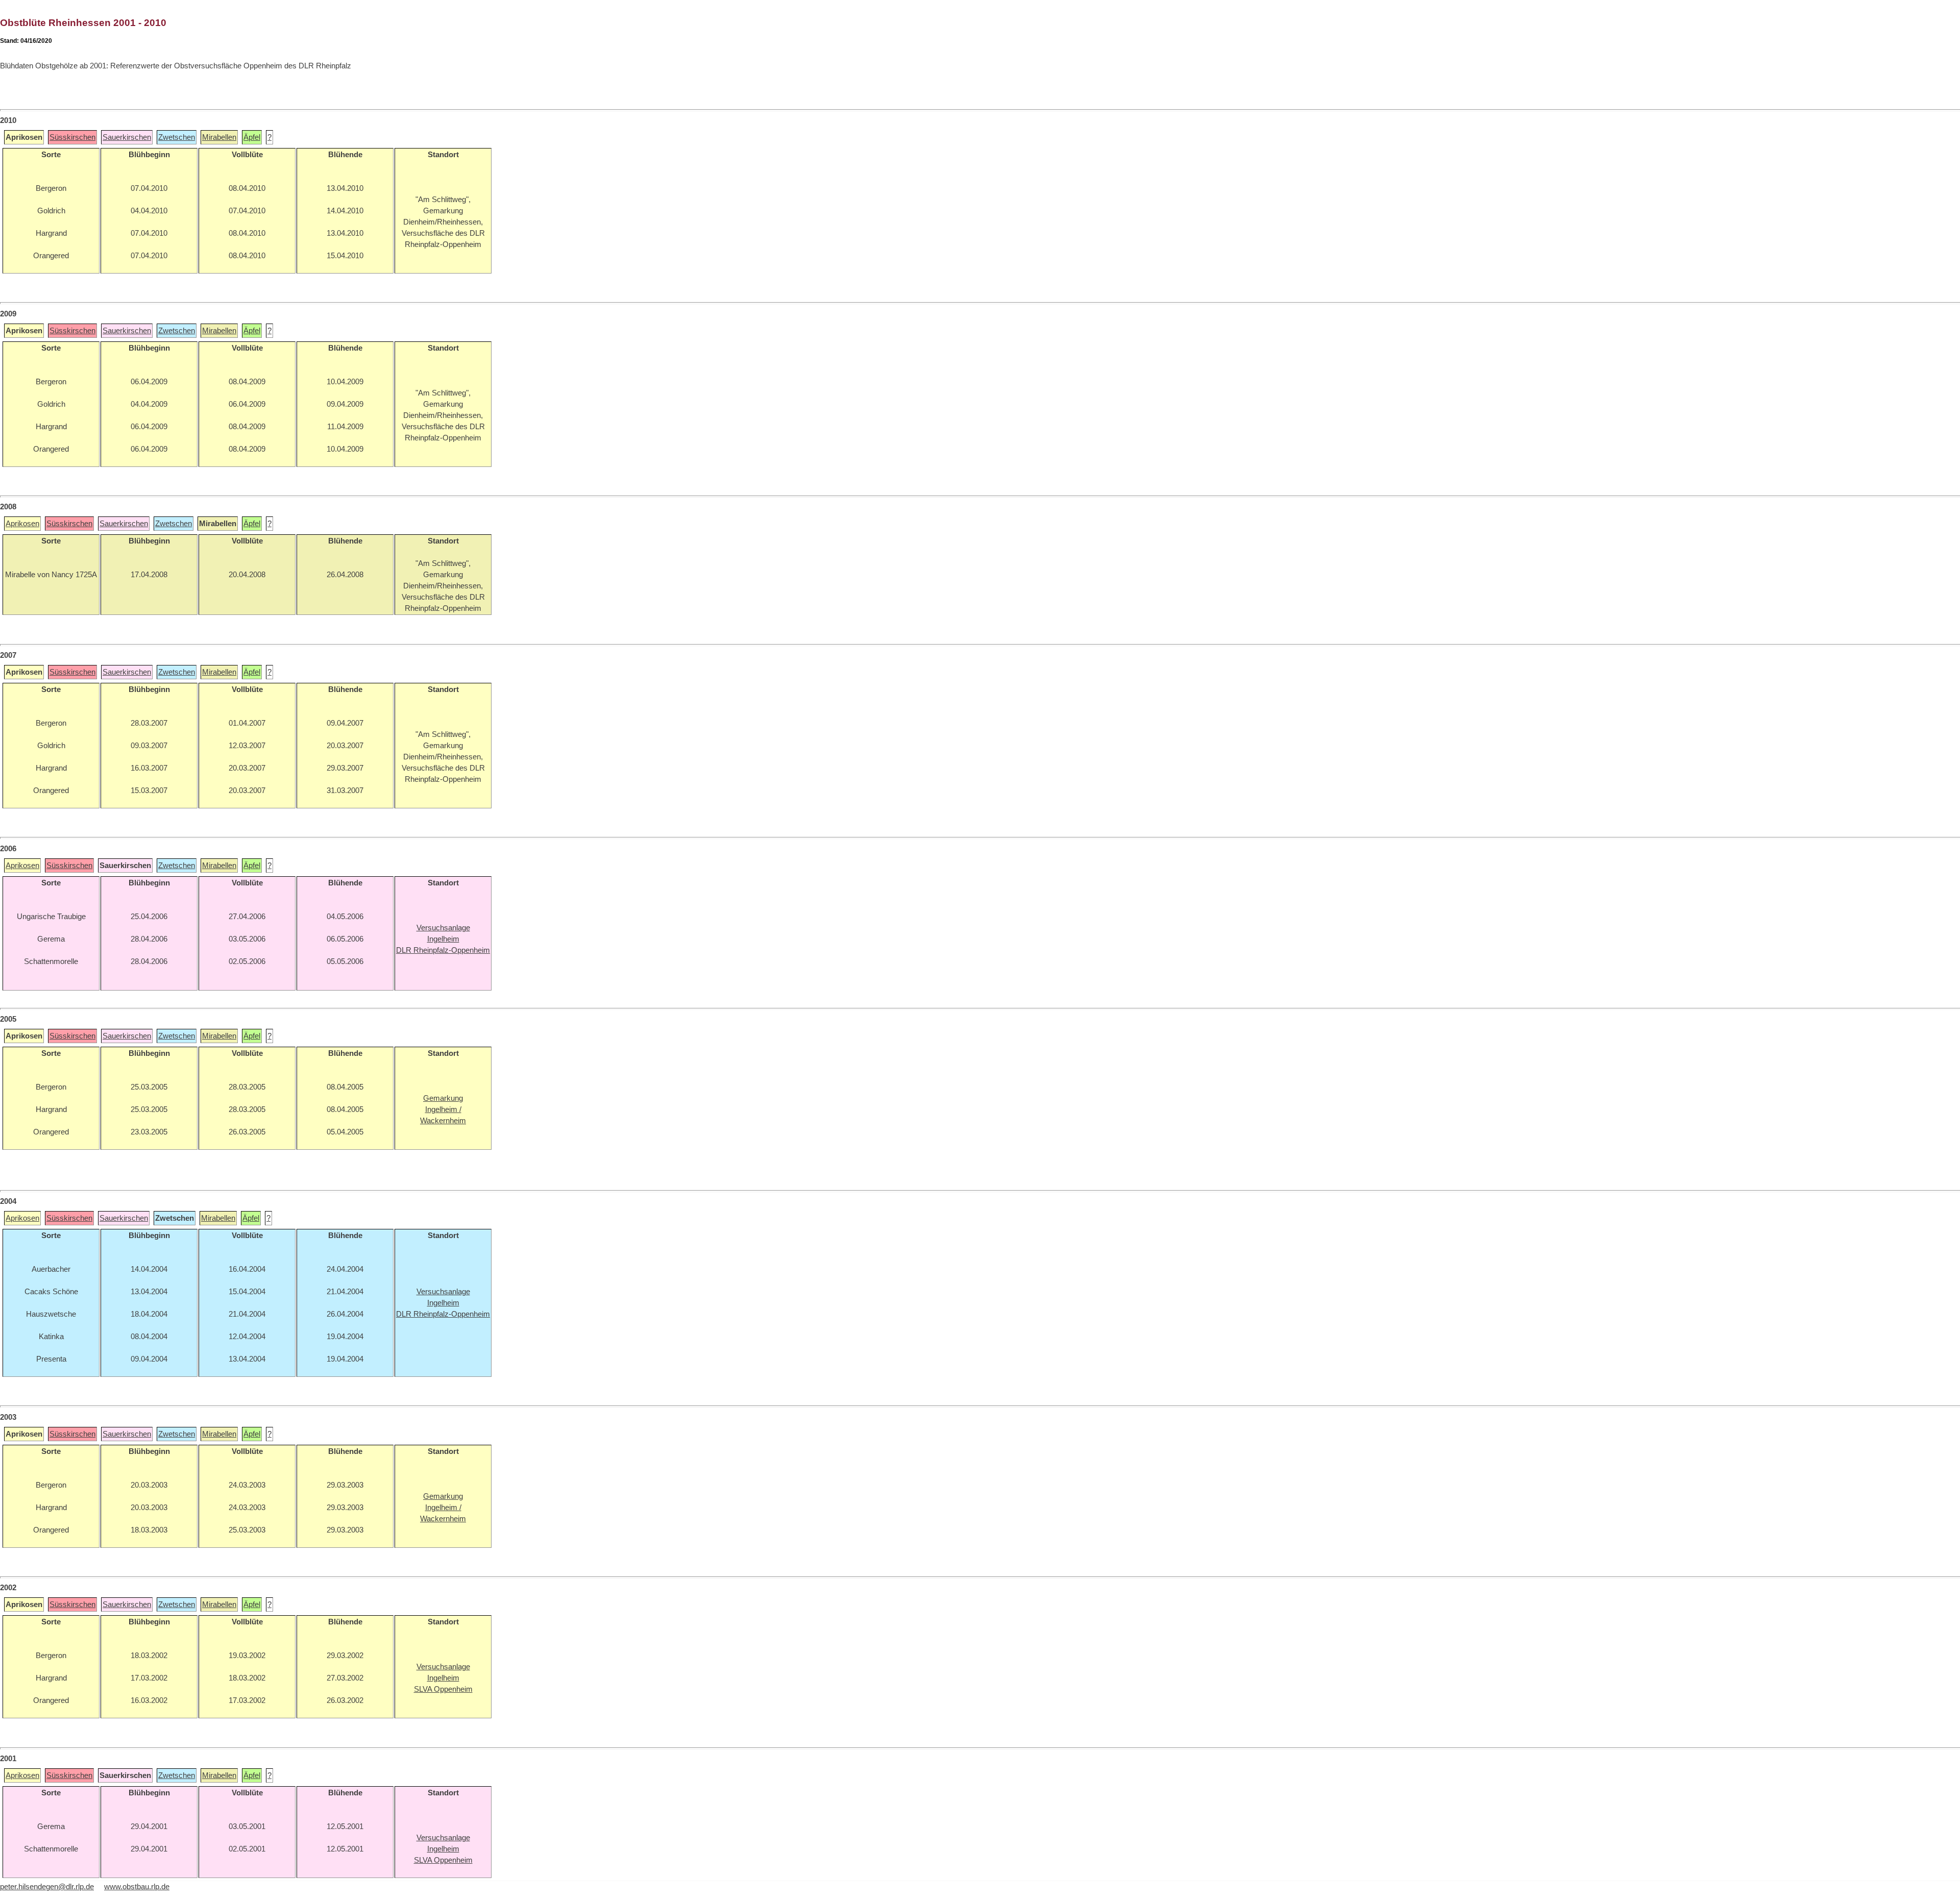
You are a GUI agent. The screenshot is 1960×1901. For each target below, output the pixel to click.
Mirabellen (219, 137)
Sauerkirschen (127, 137)
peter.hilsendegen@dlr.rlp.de (47, 1887)
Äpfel (252, 137)
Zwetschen (177, 137)
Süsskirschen (72, 137)
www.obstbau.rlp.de (137, 1887)
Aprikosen (22, 524)
